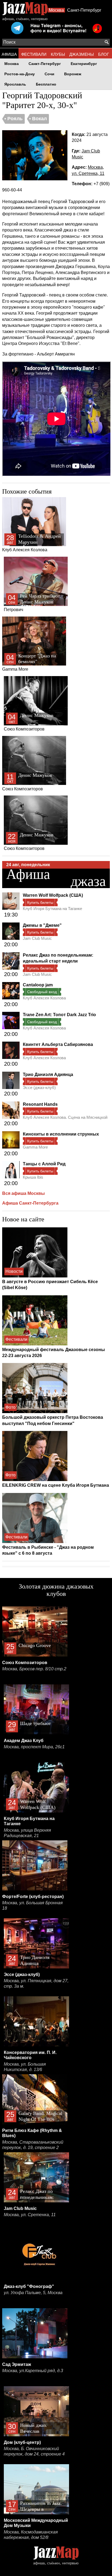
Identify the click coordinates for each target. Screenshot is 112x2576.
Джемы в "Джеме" (42, 925)
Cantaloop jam (38, 985)
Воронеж (73, 74)
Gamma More (29, 662)
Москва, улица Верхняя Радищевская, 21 (27, 1833)
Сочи (49, 74)
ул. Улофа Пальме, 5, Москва (33, 2293)
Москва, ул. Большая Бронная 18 (32, 1905)
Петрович (32, 603)
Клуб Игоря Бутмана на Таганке (52, 909)
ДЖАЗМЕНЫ (82, 54)
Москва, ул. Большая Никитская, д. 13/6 (25, 2067)
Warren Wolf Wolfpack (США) (53, 895)
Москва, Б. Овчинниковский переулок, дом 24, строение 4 (34, 2451)
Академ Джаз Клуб (24, 1741)
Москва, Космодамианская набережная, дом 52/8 (31, 2535)
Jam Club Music (37, 938)
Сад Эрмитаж (17, 2364)
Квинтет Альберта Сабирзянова (58, 1044)
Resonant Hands (40, 1104)
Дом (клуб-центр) (22, 2442)
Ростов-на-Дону (20, 74)
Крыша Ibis (33, 1177)
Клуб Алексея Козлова (32, 543)
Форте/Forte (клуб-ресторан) (33, 1897)
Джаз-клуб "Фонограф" (29, 2286)
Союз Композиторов (29, 722)
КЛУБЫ (58, 54)
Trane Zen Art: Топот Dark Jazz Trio (59, 1015)
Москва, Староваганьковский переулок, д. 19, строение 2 (33, 2145)
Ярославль (15, 84)
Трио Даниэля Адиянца (48, 1075)
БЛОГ (104, 54)
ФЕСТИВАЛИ (34, 54)
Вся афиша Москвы (24, 1193)
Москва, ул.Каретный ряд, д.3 (33, 2371)
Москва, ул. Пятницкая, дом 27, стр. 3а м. (36, 1983)
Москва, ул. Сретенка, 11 (30, 2215)
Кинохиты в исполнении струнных (61, 1134)
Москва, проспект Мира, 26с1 (34, 1747)
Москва (56, 10)
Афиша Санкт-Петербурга (30, 1203)
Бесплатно (46, 84)
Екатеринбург (84, 64)
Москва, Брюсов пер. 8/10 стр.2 (34, 1669)
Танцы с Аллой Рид (44, 1164)
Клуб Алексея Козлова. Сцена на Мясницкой (65, 1117)
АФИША (9, 54)
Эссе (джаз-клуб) (39, 1088)
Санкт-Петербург (84, 10)
